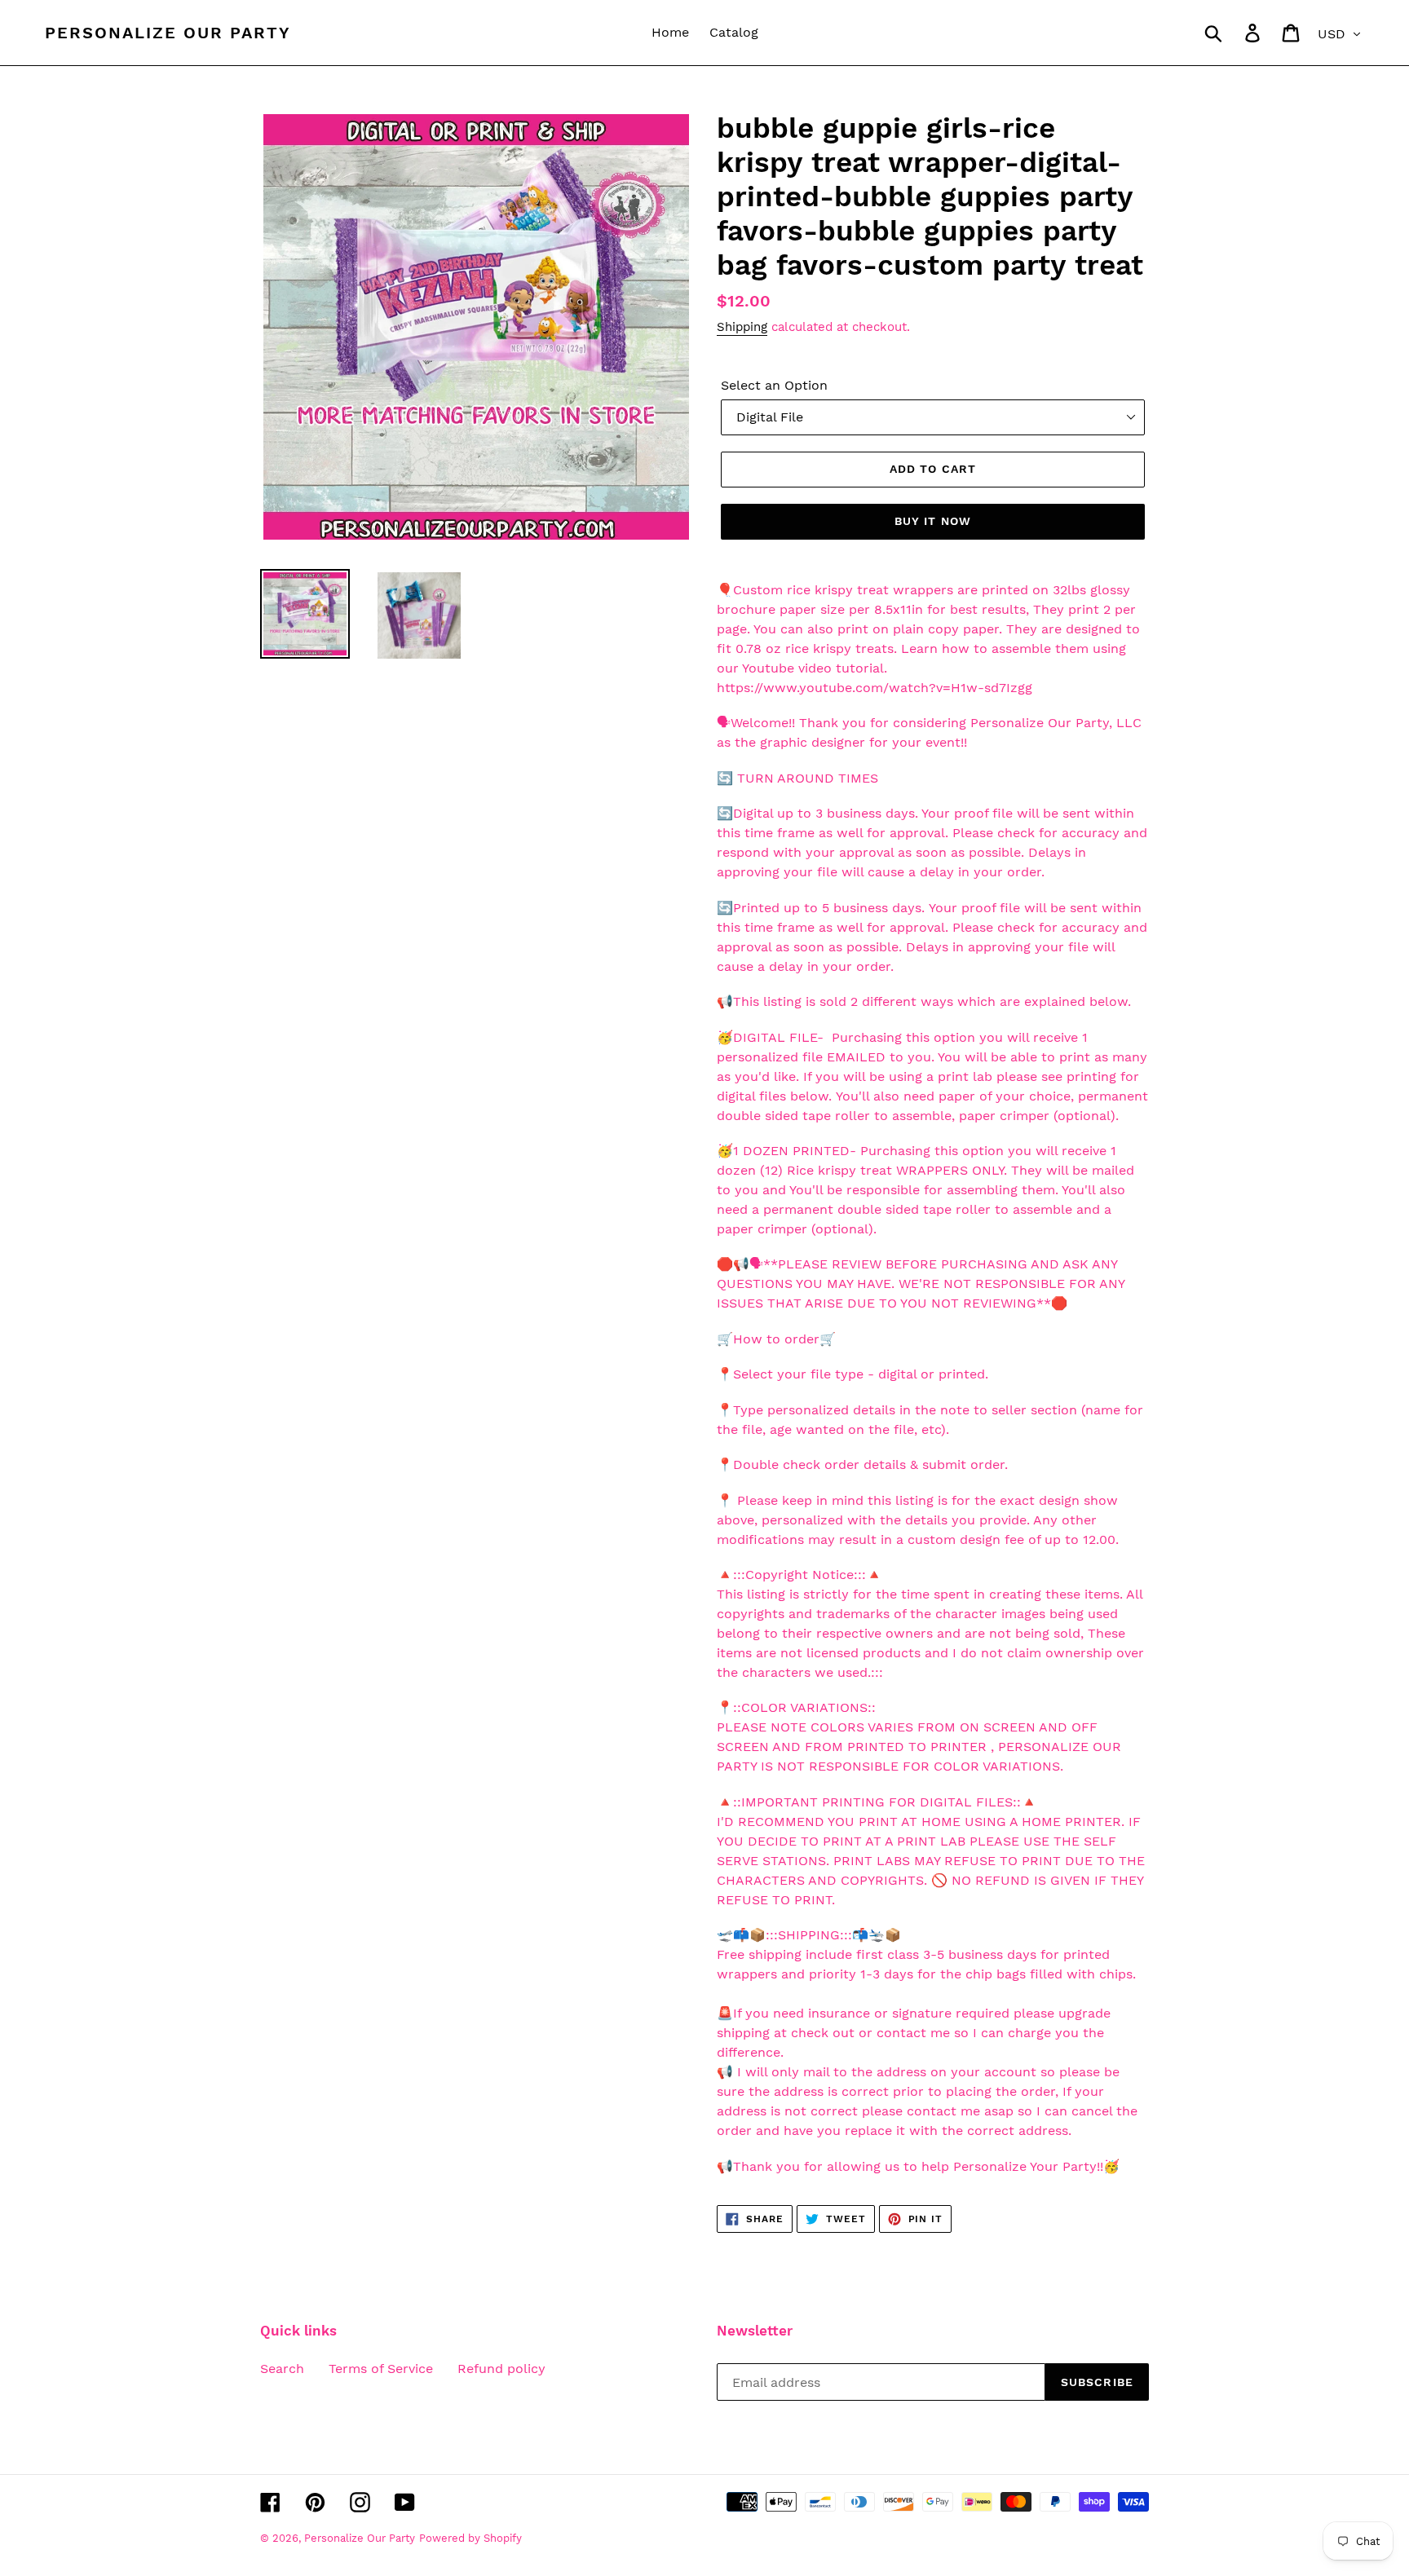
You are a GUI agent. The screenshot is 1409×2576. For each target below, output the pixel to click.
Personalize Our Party (168, 33)
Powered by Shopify (470, 2538)
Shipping (742, 327)
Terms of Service (381, 2369)
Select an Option (774, 385)
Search (282, 2369)
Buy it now (933, 521)
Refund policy (501, 2369)
